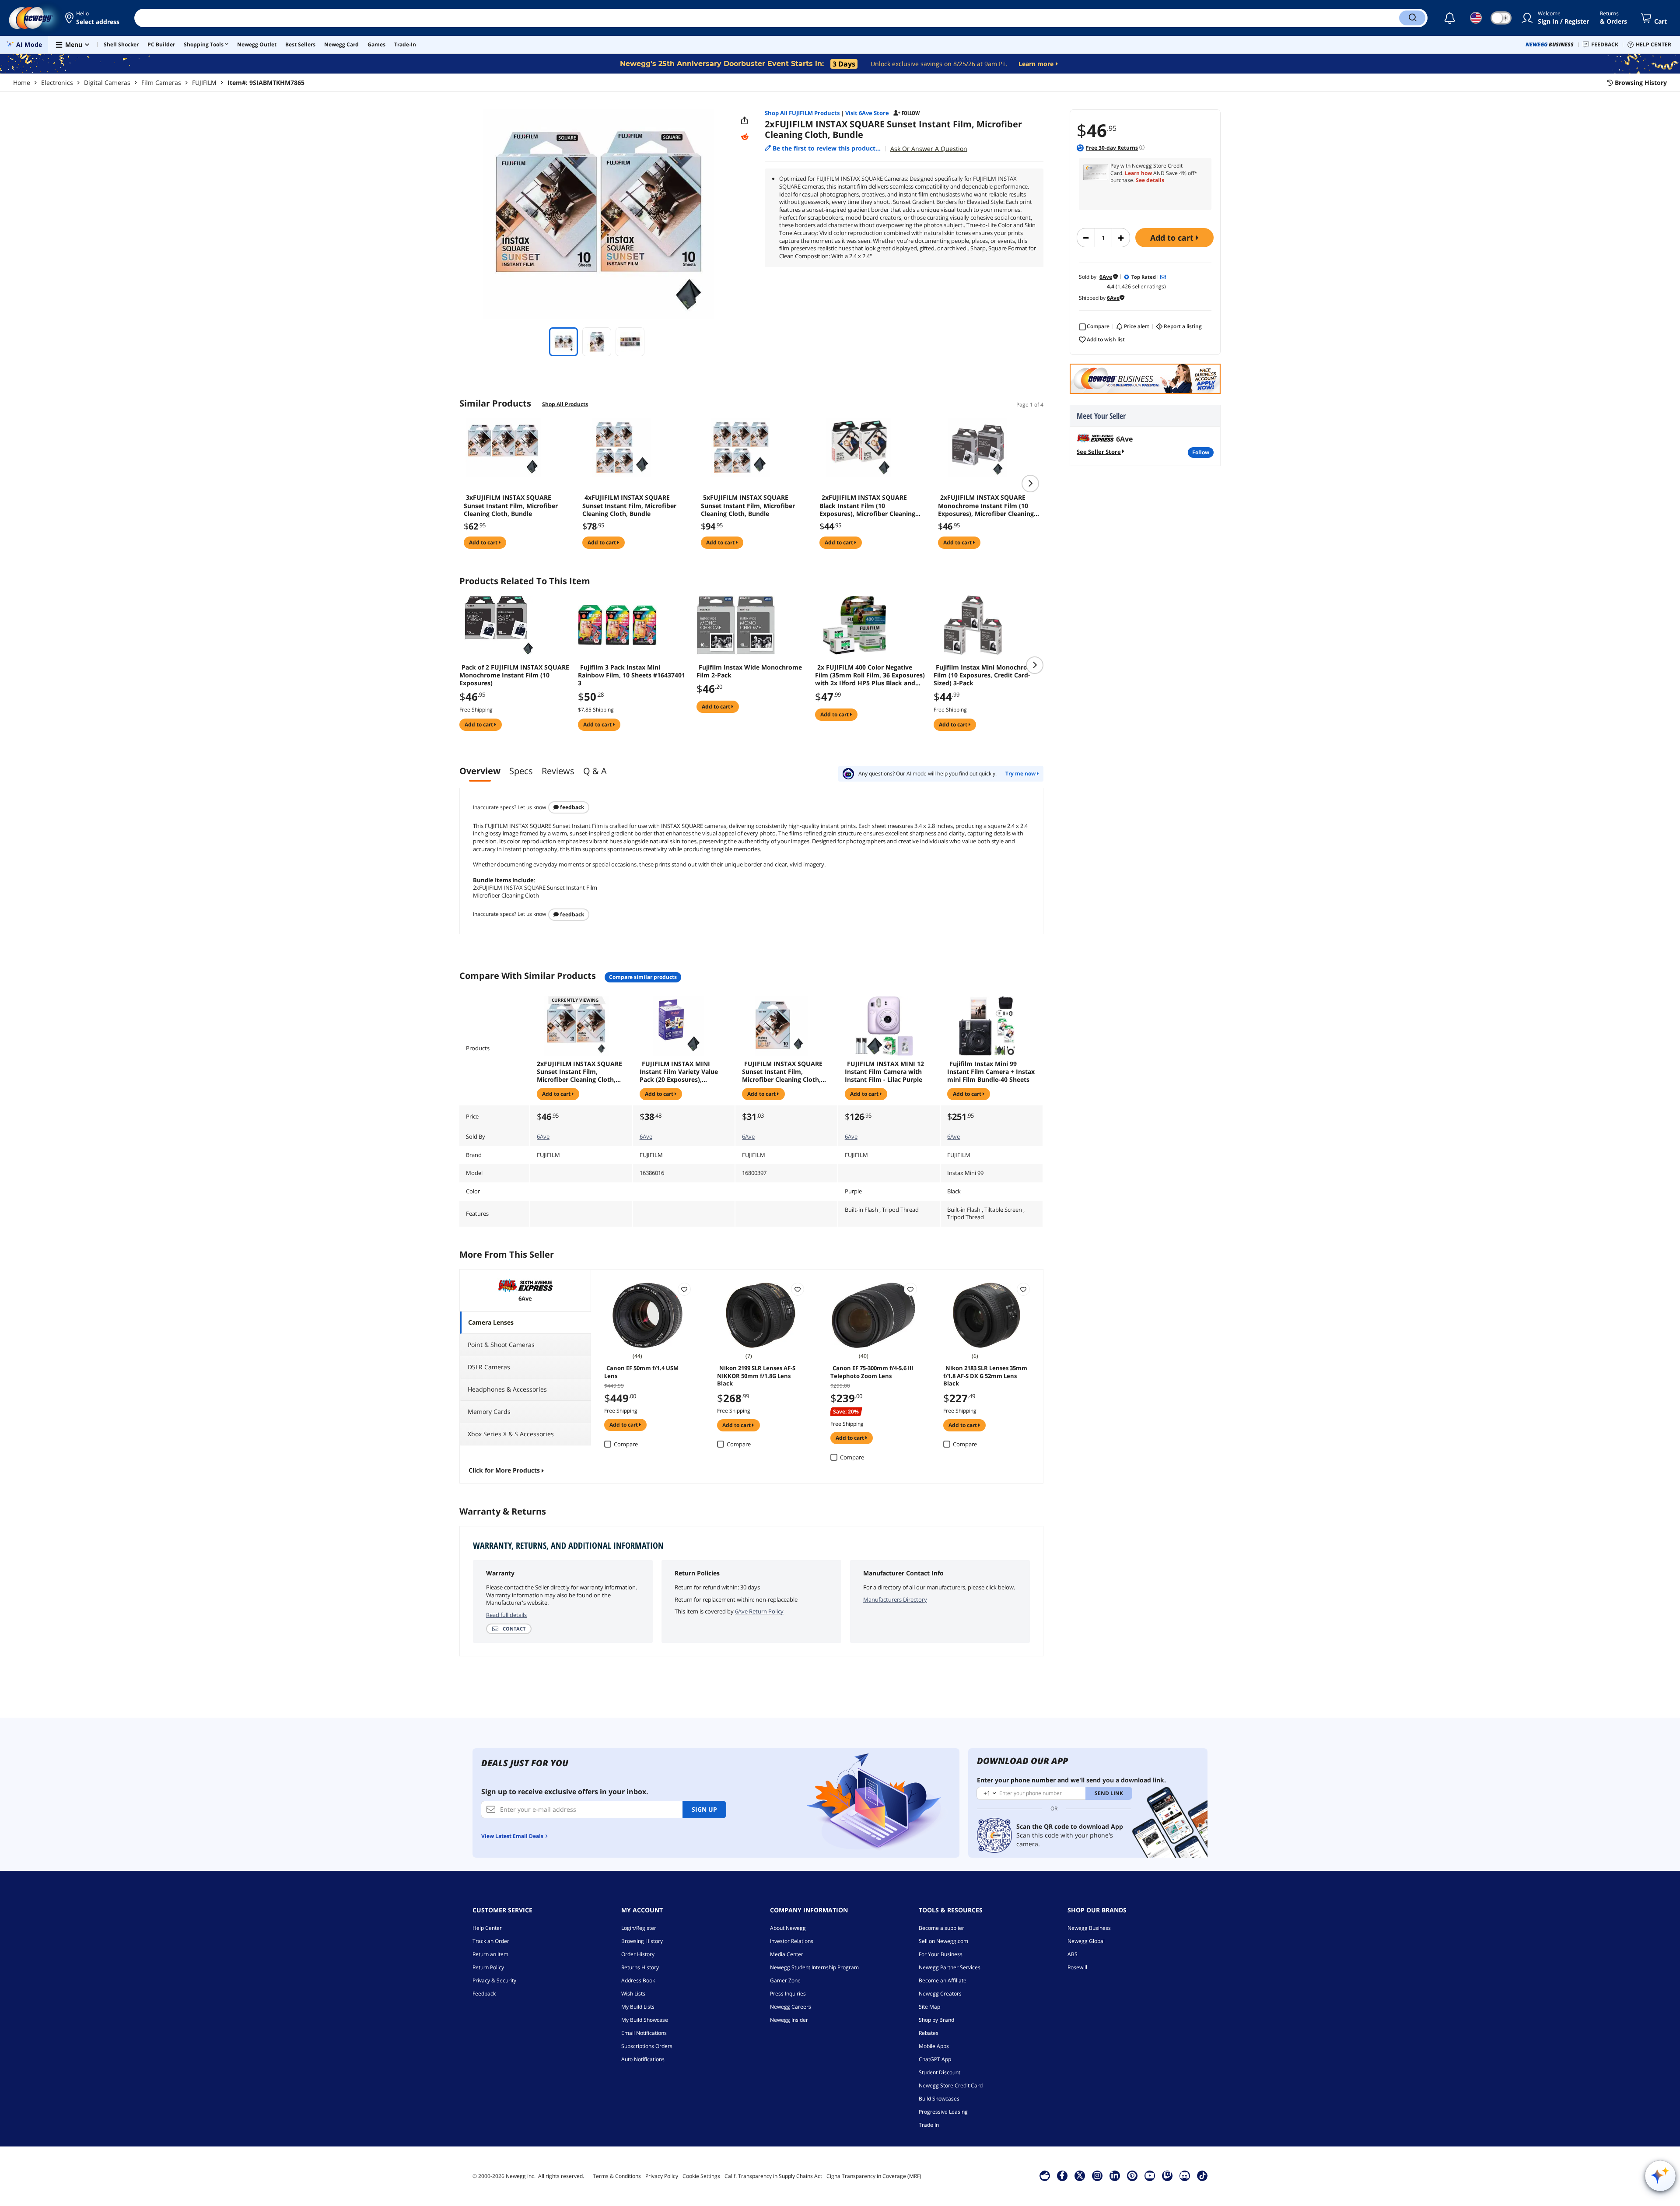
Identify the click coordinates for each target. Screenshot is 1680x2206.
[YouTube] (1150, 2175)
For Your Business (941, 1954)
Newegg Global (1086, 1941)
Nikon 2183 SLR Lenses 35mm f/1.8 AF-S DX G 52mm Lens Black (985, 1375)
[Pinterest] (1132, 2175)
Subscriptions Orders (647, 2046)
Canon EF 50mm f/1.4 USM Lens (641, 1372)
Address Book (638, 1980)
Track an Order (491, 1941)
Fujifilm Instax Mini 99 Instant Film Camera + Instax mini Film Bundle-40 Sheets (991, 1072)
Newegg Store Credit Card (951, 2085)
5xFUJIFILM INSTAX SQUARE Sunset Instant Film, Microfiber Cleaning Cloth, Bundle (748, 505)
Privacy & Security (494, 1980)
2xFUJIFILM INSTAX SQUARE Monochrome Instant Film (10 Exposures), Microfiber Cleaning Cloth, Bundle (986, 505)
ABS (1073, 1954)
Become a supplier (941, 1928)
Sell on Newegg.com (943, 1941)
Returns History (640, 1967)
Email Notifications (644, 2033)
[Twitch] (1167, 2175)
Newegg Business (1089, 1928)
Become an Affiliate (943, 1980)
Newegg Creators (940, 1994)
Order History (638, 1954)
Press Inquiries (788, 1994)
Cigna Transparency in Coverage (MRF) (874, 2176)
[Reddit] (745, 137)
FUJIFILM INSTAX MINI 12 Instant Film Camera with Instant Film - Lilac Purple (884, 1072)
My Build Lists (638, 2007)
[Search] (1412, 18)
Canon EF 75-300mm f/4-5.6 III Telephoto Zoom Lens (872, 1372)
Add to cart (1173, 238)
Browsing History (642, 1941)
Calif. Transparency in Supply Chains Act (773, 2176)
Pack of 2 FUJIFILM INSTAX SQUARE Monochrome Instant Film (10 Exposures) (514, 675)
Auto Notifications (643, 2059)
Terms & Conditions (617, 2176)
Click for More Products (504, 1470)
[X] (1080, 2175)
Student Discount (940, 2072)
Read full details (506, 1615)
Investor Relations (792, 1941)
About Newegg (788, 1928)
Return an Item (490, 1954)
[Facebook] (1062, 2175)
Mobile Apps (934, 2046)
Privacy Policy (662, 2176)
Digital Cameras (107, 82)
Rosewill (1077, 1967)
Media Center (787, 1954)
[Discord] (1185, 2175)
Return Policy (488, 1967)
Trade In (929, 2125)
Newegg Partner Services (950, 1967)
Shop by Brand (936, 2020)
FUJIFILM (204, 82)
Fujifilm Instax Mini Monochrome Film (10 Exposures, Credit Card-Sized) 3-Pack (985, 675)
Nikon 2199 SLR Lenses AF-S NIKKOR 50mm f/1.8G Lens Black (756, 1375)
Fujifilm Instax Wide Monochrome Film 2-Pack (749, 671)
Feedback (571, 807)
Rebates (929, 2033)
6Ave (543, 1136)
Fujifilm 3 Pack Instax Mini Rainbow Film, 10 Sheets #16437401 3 (632, 675)
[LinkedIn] (1115, 2175)
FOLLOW (1201, 452)
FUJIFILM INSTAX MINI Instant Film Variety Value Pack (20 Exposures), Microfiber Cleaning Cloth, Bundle (679, 1072)
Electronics (57, 82)
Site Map (929, 2007)
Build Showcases (939, 2099)
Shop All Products (565, 404)
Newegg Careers (791, 2007)
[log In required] (684, 1289)
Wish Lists (633, 1994)
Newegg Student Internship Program (814, 1967)
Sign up (704, 1809)
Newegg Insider (789, 2020)
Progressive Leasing (943, 2112)
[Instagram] (1097, 2175)
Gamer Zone (785, 1980)
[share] (745, 121)
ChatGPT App (935, 2059)
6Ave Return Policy (759, 1611)
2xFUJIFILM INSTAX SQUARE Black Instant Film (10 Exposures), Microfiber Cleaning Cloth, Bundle (867, 505)
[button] (93, 18)
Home (22, 82)
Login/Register (639, 1928)
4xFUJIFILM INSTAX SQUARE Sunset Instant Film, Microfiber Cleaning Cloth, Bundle (629, 505)
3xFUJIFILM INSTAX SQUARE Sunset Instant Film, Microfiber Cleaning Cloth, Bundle (511, 505)
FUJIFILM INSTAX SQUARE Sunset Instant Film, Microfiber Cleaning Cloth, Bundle (782, 1072)
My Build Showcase (645, 2020)
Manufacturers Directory (895, 1599)
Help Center (487, 1928)
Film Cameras (161, 82)
